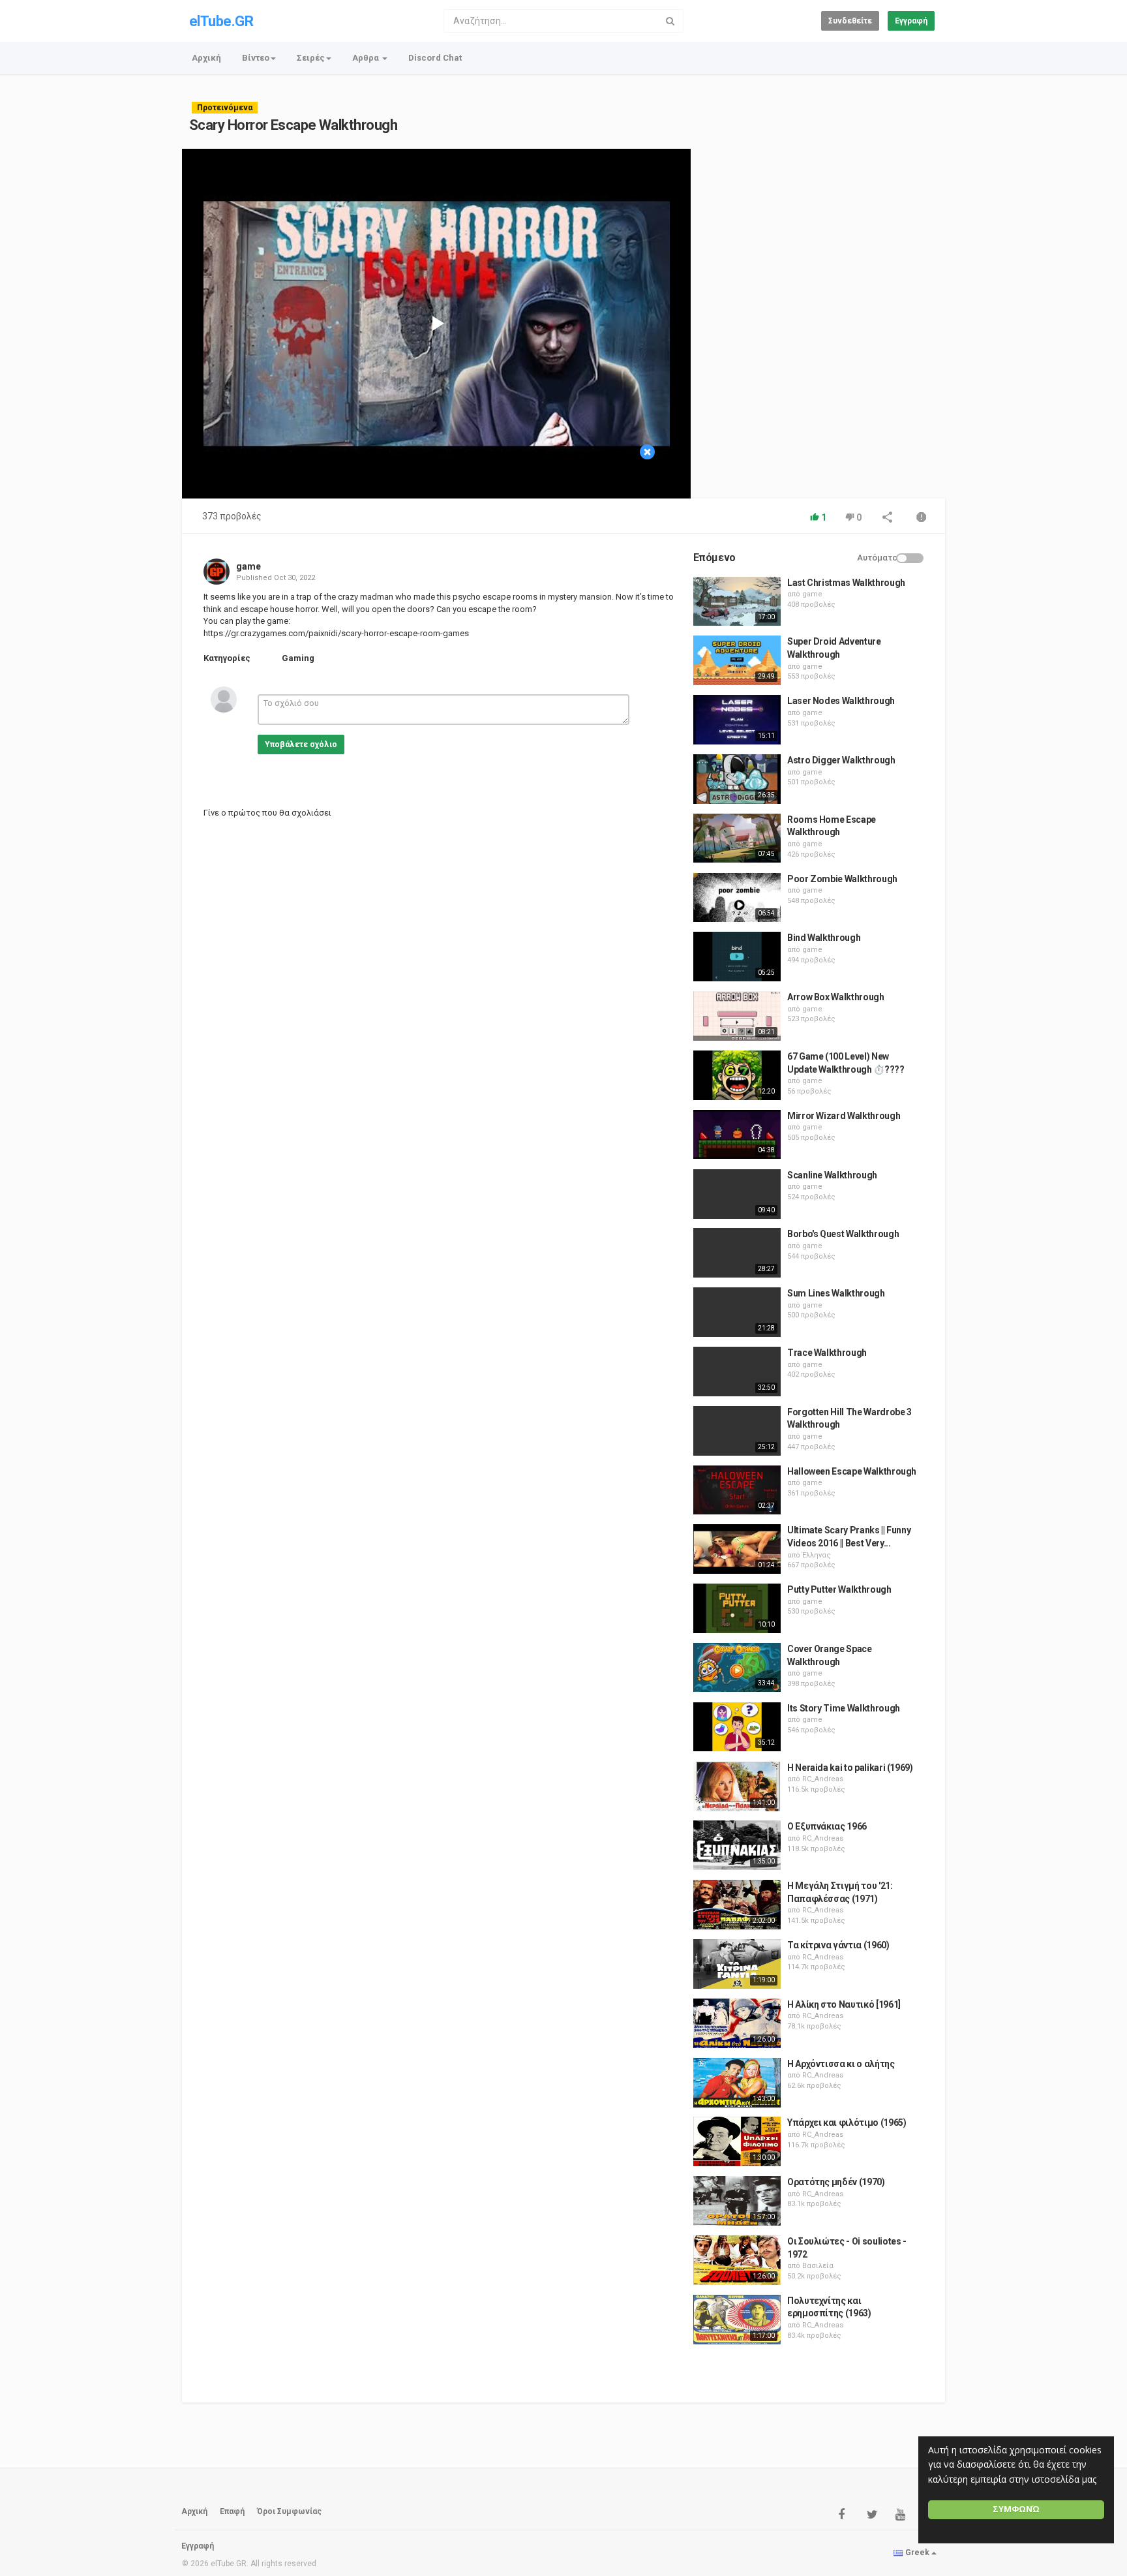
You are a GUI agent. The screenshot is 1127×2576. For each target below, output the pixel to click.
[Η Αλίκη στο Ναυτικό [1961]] (737, 2023)
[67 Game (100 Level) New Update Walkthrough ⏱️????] (737, 1075)
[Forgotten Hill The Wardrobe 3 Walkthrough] (737, 1431)
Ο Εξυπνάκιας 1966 (827, 1826)
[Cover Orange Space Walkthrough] (737, 1668)
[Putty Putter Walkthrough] (737, 1608)
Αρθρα (367, 58)
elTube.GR (221, 21)
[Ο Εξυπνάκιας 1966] (737, 1845)
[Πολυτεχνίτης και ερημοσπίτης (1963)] (737, 2320)
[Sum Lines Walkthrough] (737, 1312)
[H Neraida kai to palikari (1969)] (737, 1786)
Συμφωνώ (1016, 2509)
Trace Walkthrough (827, 1353)
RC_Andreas (823, 1779)
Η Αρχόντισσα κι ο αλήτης (841, 2064)
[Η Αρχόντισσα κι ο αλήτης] (737, 2083)
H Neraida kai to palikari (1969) (850, 1768)
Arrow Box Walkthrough (836, 997)
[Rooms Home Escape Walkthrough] (737, 838)
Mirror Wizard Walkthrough (844, 1116)
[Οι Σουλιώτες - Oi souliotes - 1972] (737, 2260)
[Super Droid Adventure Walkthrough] (737, 660)
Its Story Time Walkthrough (844, 1708)
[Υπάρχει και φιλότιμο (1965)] (737, 2141)
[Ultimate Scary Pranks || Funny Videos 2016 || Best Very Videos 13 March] (737, 1549)
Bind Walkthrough (824, 938)
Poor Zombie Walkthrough (842, 879)
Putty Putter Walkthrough (839, 1589)
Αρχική (206, 58)
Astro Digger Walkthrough (841, 760)
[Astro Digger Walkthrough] (737, 779)
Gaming (298, 658)
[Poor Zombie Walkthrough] (737, 898)
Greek (917, 2553)
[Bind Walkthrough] (737, 957)
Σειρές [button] (311, 58)
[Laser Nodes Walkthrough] (737, 720)
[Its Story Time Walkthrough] (737, 1727)
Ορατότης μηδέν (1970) (836, 2182)
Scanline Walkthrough (832, 1175)
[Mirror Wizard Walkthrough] (737, 1135)
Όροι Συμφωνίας (289, 2511)
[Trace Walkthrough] (737, 1372)
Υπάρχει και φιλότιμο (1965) (847, 2123)
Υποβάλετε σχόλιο (301, 744)
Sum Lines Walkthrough (836, 1293)
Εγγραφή (911, 21)
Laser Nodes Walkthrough (841, 701)
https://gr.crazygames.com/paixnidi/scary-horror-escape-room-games (336, 633)
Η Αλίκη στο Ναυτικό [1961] (844, 2004)
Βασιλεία (818, 2266)
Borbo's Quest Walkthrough (843, 1234)
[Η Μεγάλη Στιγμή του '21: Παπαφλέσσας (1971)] (737, 1905)
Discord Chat (435, 58)
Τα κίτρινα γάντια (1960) (838, 1945)
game (248, 566)
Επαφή (232, 2511)
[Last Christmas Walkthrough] (737, 602)
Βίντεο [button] (256, 58)
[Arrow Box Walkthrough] (737, 1016)
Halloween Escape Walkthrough (852, 1471)
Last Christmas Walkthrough (846, 583)
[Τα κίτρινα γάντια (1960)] (737, 1964)
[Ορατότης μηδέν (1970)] (737, 2201)
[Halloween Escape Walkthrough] (737, 1490)
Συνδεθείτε (850, 21)
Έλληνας (817, 1555)
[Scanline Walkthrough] (737, 1194)
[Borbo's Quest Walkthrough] (737, 1253)
